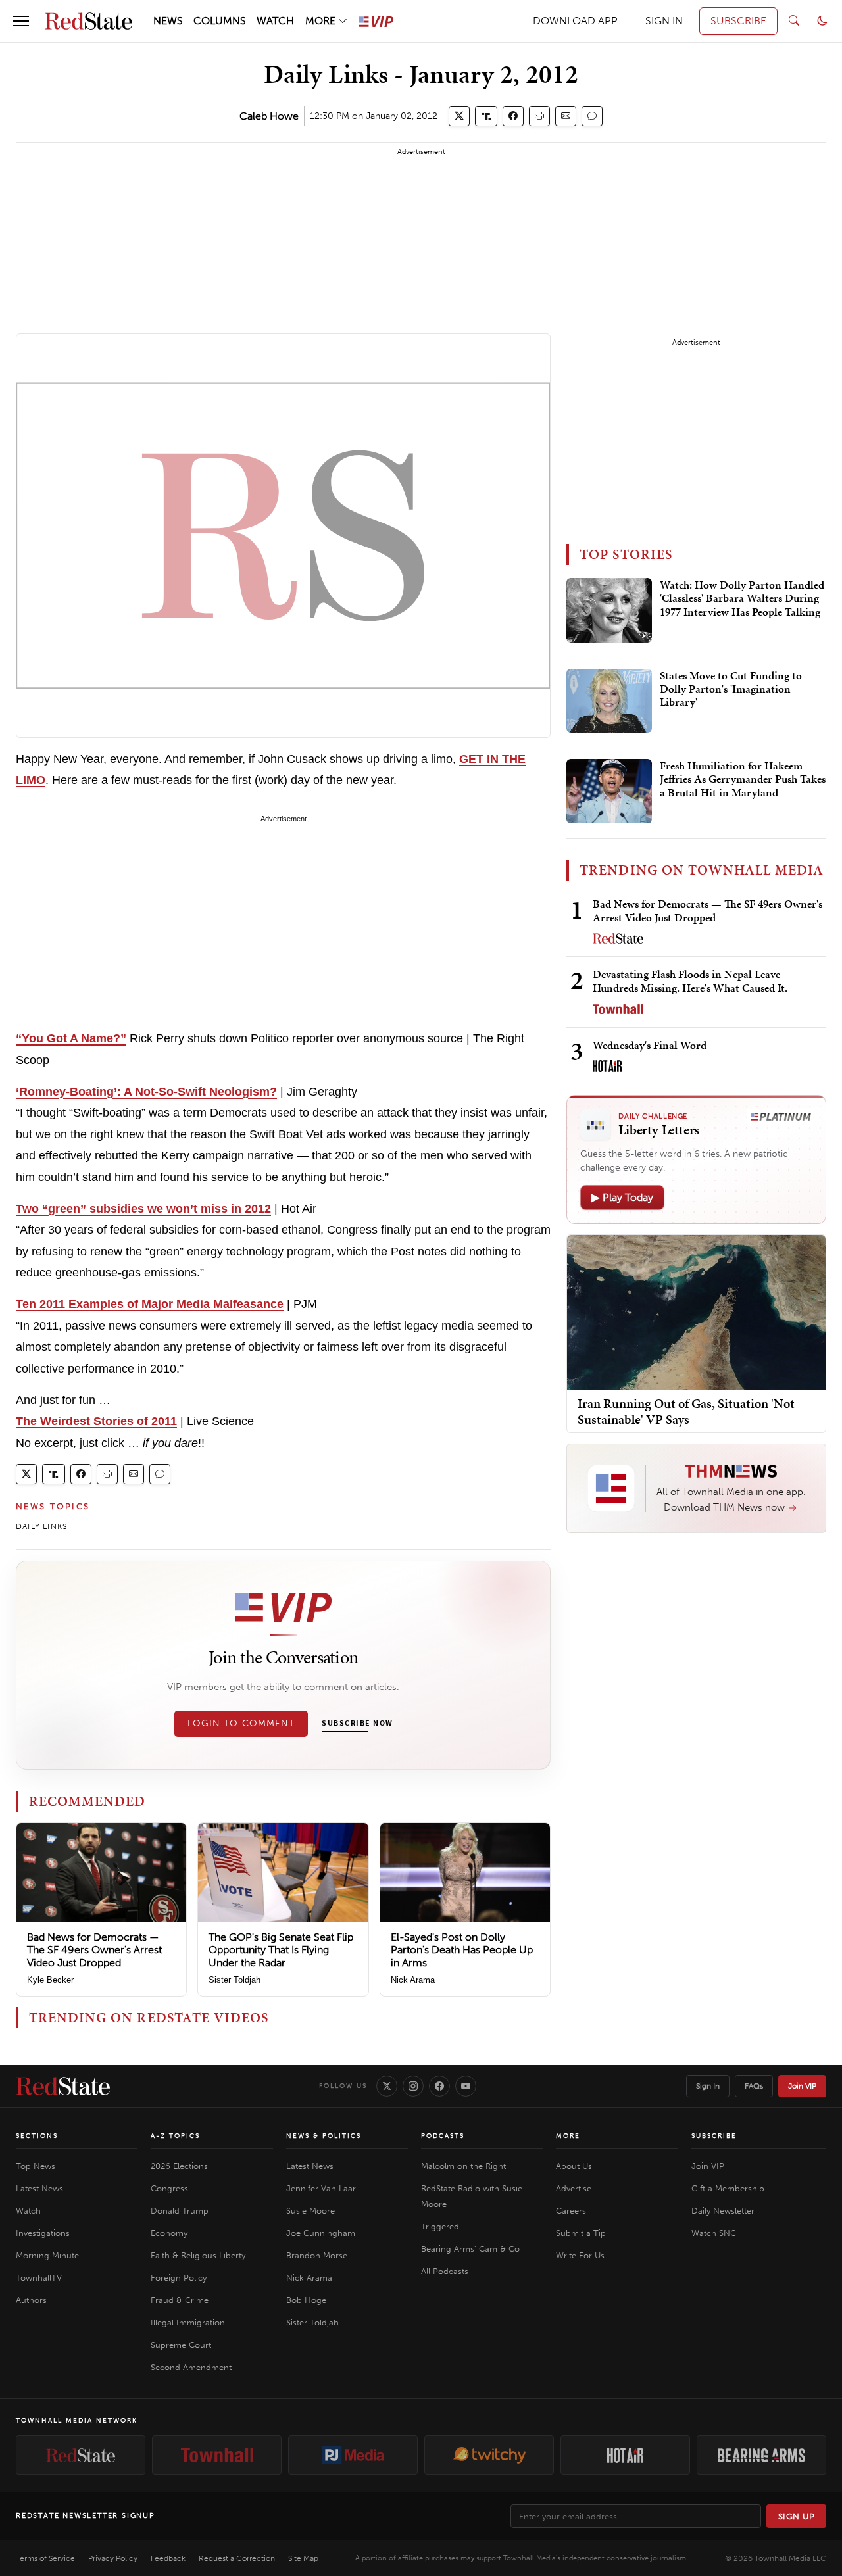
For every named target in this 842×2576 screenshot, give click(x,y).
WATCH (275, 21)
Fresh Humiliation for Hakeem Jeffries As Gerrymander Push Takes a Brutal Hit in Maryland (743, 780)
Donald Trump (180, 2211)
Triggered (440, 2226)
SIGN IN (664, 21)
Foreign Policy (179, 2278)
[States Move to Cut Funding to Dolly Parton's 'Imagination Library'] (609, 701)
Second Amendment (191, 2367)
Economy (169, 2233)
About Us (574, 2166)
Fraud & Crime (180, 2300)
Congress (169, 2188)
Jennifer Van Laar (321, 2188)
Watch (28, 2211)
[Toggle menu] (21, 21)
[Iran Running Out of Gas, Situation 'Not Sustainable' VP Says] (696, 1312)
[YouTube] (466, 2086)
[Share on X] (459, 116)
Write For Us (580, 2255)
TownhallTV (39, 2278)
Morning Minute (47, 2255)
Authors (31, 2300)
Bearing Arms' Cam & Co (470, 2249)
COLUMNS (220, 21)
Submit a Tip (581, 2233)
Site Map (303, 2558)
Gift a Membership (728, 2188)
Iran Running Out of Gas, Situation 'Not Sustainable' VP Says (686, 1411)
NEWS (168, 21)
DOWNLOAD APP (575, 21)
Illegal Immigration (188, 2322)
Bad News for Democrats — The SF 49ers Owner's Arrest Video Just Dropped (94, 1950)
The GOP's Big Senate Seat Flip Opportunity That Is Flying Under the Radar (281, 1950)
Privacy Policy (113, 2558)
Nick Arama (413, 1980)
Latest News (39, 2188)
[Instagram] (413, 2086)
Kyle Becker (50, 1980)
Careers (571, 2211)
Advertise (574, 2188)
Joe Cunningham (321, 2233)
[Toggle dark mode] (822, 21)
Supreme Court (181, 2345)
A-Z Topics (175, 2136)
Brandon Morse (317, 2255)
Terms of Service (45, 2558)
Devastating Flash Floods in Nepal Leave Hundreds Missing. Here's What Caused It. (690, 981)
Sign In (708, 2086)
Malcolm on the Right (463, 2166)
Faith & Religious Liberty (198, 2255)
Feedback (168, 2558)
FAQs (754, 2086)
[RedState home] (63, 2086)
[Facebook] (439, 2086)
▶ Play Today (622, 1197)
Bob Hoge (306, 2300)
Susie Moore (310, 2211)
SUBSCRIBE (738, 21)
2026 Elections (179, 2166)
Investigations (43, 2233)
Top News (36, 2166)
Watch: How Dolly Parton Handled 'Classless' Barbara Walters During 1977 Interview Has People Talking (742, 599)
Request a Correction (237, 2558)
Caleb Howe (269, 116)
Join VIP (802, 2086)
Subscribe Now (357, 1724)
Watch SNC (714, 2233)
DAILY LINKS (41, 1526)
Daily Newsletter (723, 2211)
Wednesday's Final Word (650, 1045)
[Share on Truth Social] (486, 116)
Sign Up (797, 2516)
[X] (387, 2086)
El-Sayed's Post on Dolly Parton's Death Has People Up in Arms (462, 1950)
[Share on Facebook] (513, 116)
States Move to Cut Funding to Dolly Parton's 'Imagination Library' (731, 690)
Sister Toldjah (235, 1980)
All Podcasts (445, 2271)
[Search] (794, 21)
